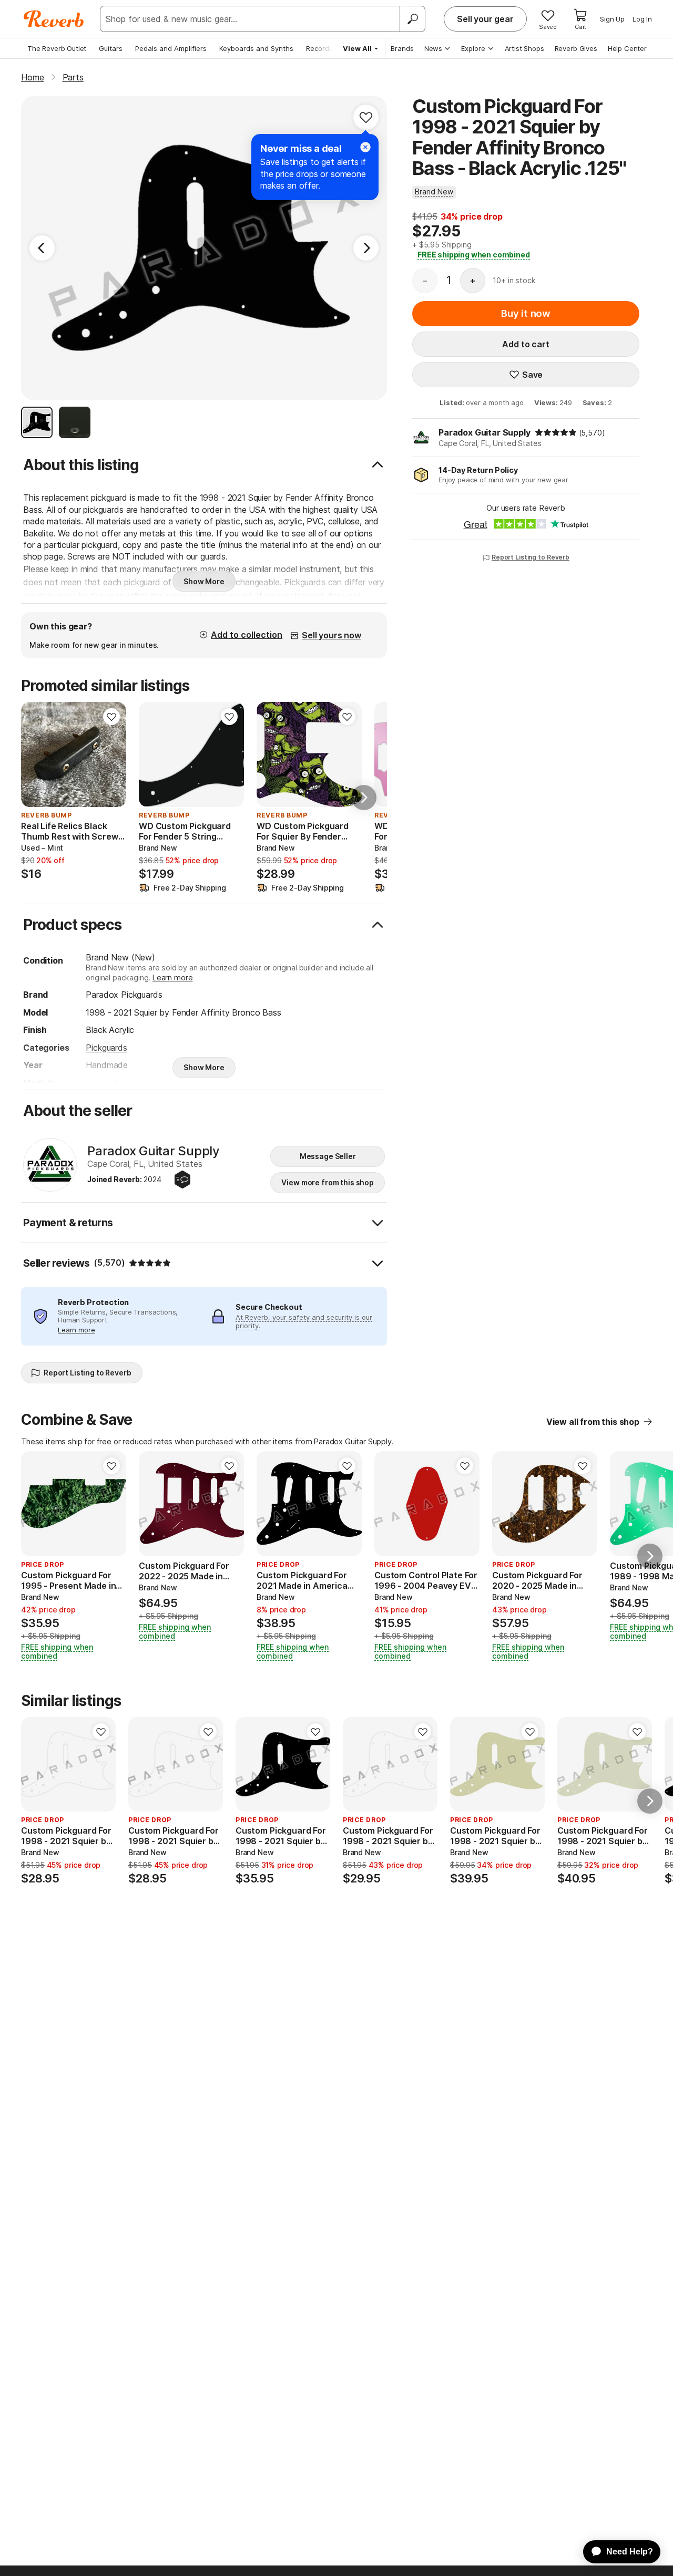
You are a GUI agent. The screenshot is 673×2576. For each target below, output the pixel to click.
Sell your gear (485, 19)
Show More (204, 581)
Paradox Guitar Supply (485, 432)
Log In (642, 19)
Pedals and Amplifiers (171, 48)
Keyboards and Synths (256, 48)
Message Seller (328, 1156)
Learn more (172, 977)
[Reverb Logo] (54, 19)
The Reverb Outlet (57, 48)
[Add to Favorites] (366, 117)
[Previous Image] (42, 248)
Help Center (627, 48)
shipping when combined (474, 255)
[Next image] (111, 1504)
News (433, 48)
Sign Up (612, 19)
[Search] (412, 19)
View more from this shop (328, 1182)
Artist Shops (524, 48)
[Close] (365, 147)
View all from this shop (593, 1422)
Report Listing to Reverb (531, 557)
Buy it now (526, 313)
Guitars (111, 48)
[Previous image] (36, 1504)
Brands (402, 48)
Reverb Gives (576, 48)
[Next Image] (366, 248)
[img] (556, 432)
